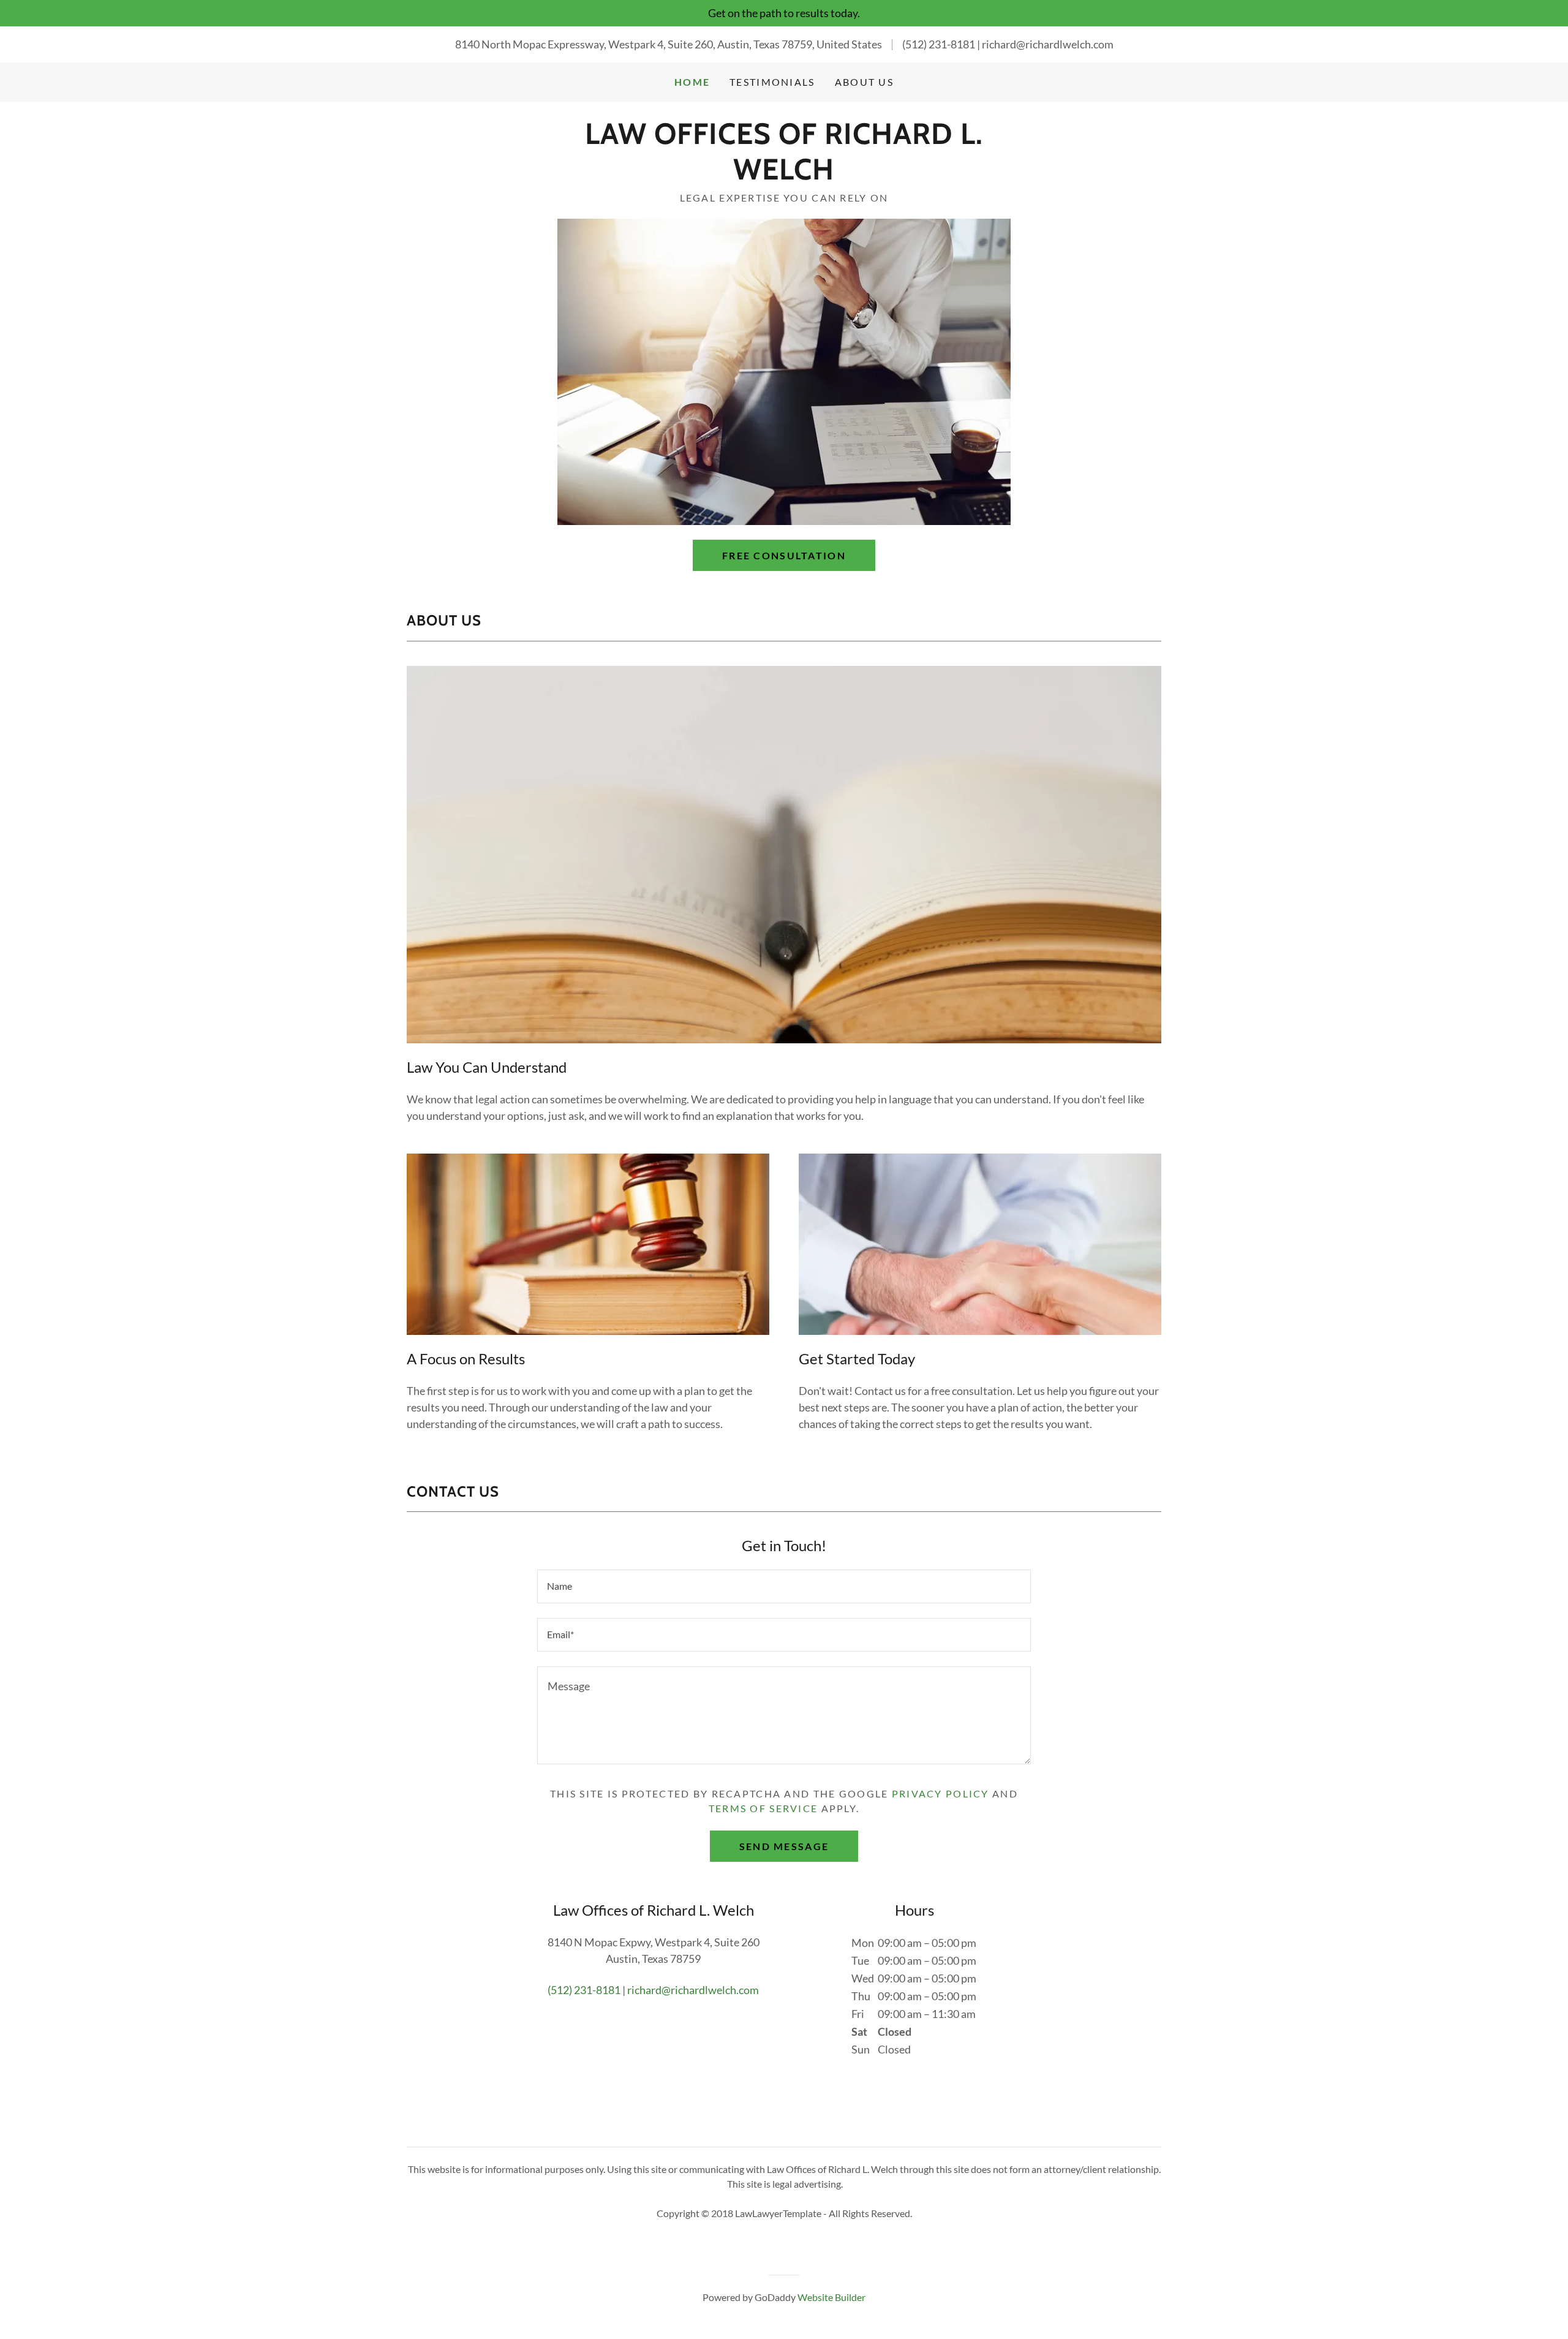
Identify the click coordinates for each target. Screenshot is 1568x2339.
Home (692, 82)
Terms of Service (763, 1808)
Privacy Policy (940, 1793)
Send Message (784, 1846)
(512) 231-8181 (939, 44)
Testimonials (772, 82)
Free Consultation (784, 555)
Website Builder (831, 2297)
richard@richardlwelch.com (1048, 44)
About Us (864, 82)
